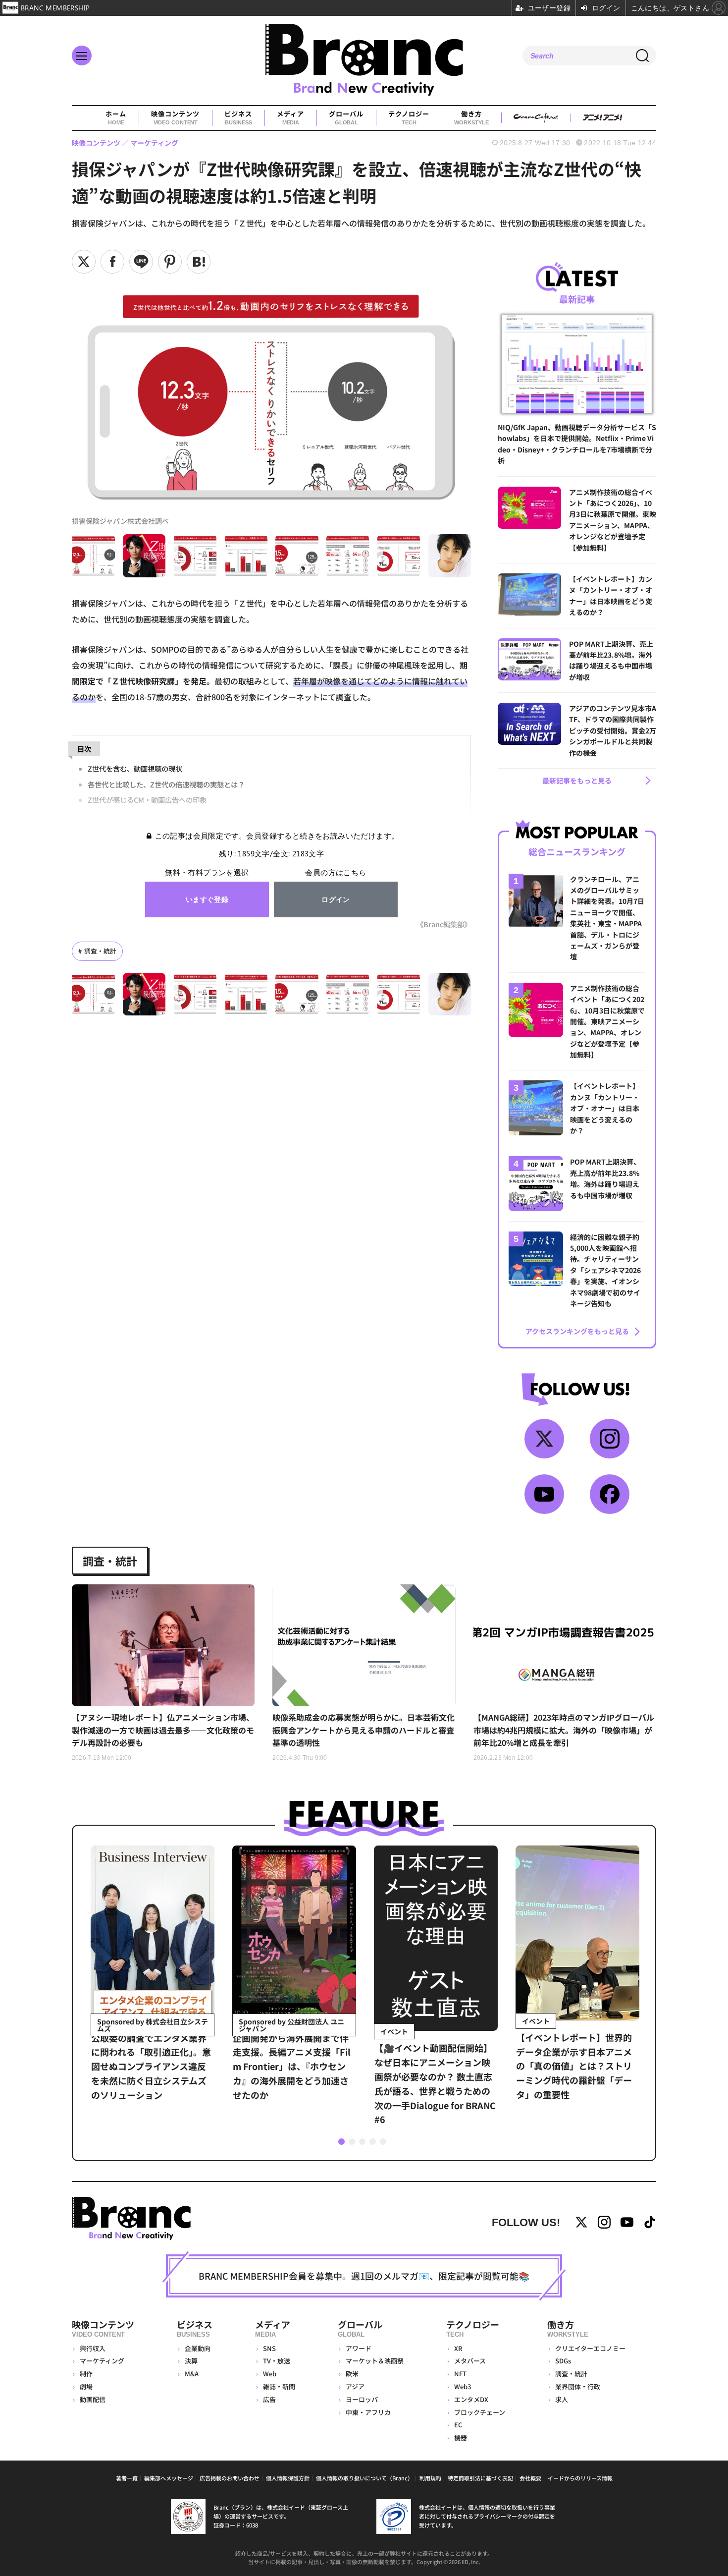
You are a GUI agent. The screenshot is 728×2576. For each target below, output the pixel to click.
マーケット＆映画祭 (375, 2361)
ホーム (116, 118)
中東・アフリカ (368, 2412)
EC (458, 2425)
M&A (192, 2374)
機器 (461, 2437)
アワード (359, 2348)
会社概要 (530, 2478)
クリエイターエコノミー (590, 2348)
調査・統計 (100, 951)
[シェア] (112, 262)
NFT (460, 2374)
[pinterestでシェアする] (170, 262)
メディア (290, 118)
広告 (269, 2399)
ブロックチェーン (480, 2412)
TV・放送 (277, 2361)
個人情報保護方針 (288, 2478)
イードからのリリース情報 (580, 2478)
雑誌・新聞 (279, 2386)
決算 (191, 2361)
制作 (86, 2374)
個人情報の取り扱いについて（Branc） (364, 2478)
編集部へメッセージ (169, 2478)
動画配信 (93, 2399)
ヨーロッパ (362, 2399)
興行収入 (93, 2348)
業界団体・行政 (578, 2386)
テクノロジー (409, 118)
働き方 (471, 118)
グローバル (346, 118)
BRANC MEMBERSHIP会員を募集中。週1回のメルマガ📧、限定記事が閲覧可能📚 (364, 2276)
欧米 (352, 2374)
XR (458, 2348)
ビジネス (238, 118)
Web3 (463, 2386)
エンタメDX (471, 2399)
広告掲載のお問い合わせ (230, 2478)
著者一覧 (127, 2478)
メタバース (470, 2361)
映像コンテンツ (175, 118)
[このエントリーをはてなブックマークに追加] (199, 262)
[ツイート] (84, 262)
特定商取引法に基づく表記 (480, 2478)
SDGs (563, 2361)
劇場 (86, 2386)
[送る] (141, 262)
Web (270, 2374)
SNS (269, 2348)
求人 (562, 2399)
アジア (355, 2386)
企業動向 (198, 2348)
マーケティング (102, 2361)
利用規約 (430, 2478)
